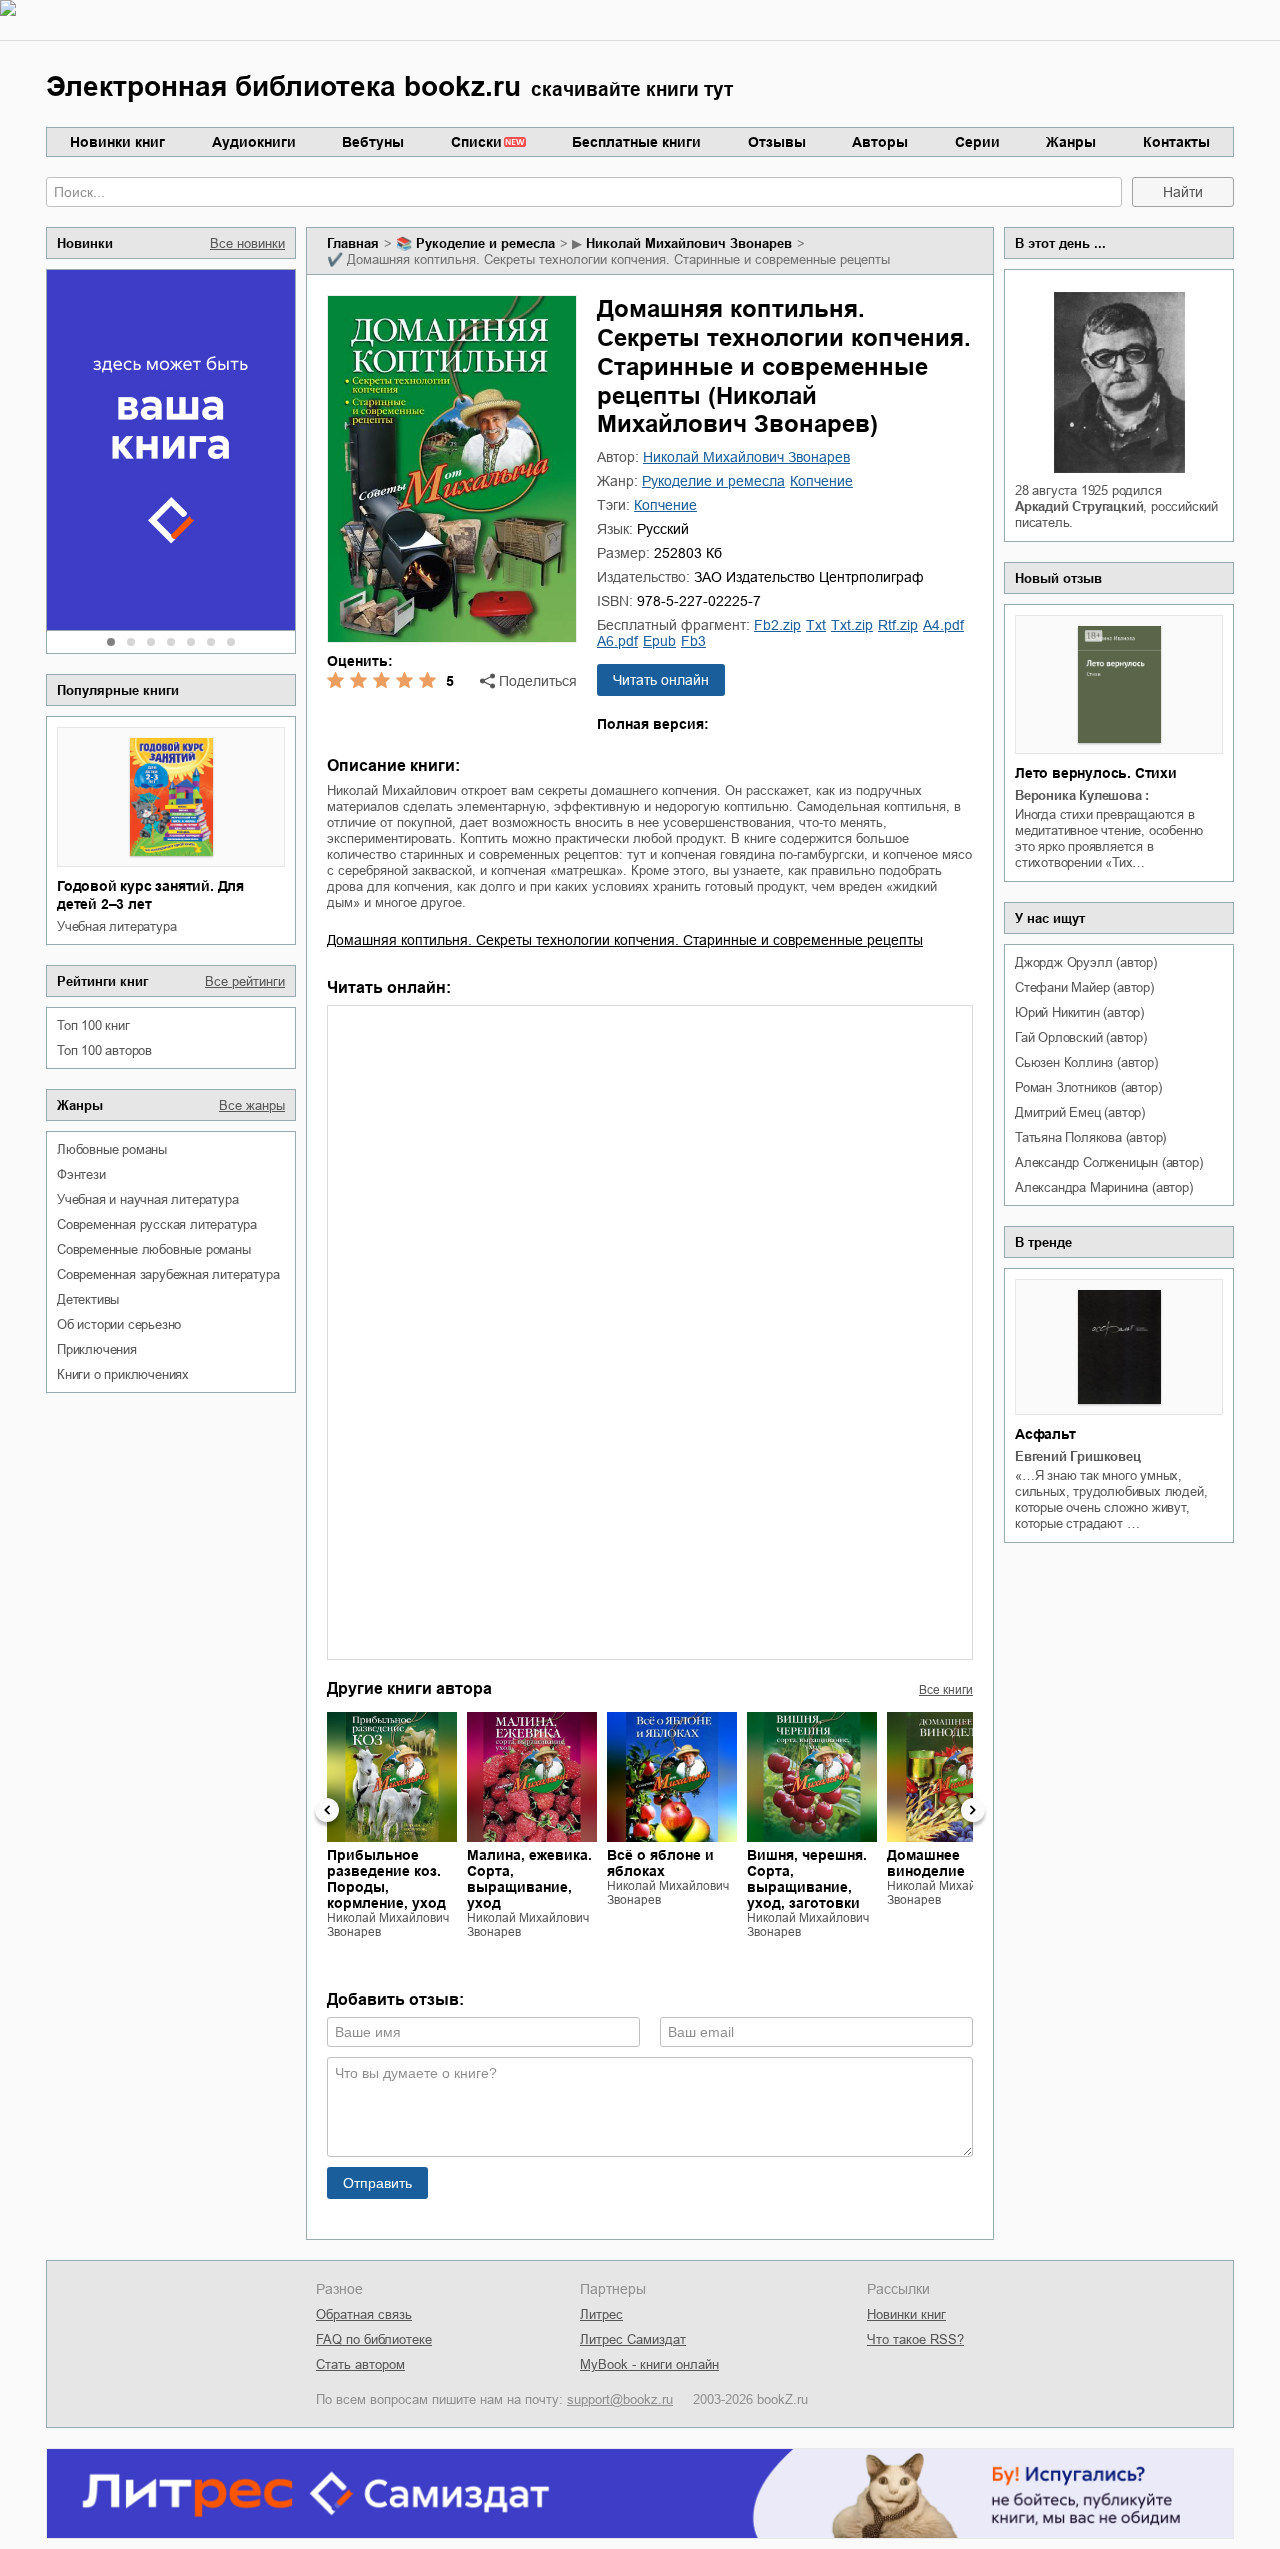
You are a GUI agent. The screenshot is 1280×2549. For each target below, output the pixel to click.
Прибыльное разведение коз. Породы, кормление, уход (386, 1879)
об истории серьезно (119, 1324)
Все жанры (252, 1105)
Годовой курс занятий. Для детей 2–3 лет (150, 895)
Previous (327, 1810)
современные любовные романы (154, 1249)
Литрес (601, 2314)
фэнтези (81, 1174)
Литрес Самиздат (633, 2339)
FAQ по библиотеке (374, 2339)
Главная (353, 243)
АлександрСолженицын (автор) (1108, 1162)
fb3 (693, 641)
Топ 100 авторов (104, 1050)
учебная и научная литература (147, 1199)
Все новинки (247, 243)
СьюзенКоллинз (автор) (1086, 1062)
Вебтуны (373, 142)
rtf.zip (898, 625)
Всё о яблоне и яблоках (660, 1863)
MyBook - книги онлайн (649, 2364)
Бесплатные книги (636, 142)
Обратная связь (364, 2314)
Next (973, 1810)
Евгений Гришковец (1078, 1456)
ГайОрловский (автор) (1081, 1037)
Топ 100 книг (93, 1025)
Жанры (1071, 142)
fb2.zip (777, 625)
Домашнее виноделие (926, 1863)
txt (816, 625)
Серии (977, 142)
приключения (97, 1349)
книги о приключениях (123, 1374)
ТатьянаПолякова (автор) (1090, 1137)
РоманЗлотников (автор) (1088, 1087)
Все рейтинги (245, 981)
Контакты (1176, 142)
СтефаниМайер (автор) (1084, 987)
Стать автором (360, 2364)
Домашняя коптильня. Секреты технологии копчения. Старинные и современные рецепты (625, 940)
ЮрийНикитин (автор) (1079, 1012)
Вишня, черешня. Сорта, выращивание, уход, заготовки (807, 1879)
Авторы (880, 142)
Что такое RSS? (915, 2339)
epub (659, 641)
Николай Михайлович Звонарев (689, 243)
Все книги (946, 1690)
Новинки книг (117, 142)
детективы (88, 1299)
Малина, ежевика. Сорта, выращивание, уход (529, 1879)
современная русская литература (157, 1224)
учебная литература (116, 926)
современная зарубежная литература (168, 1274)
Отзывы (777, 142)
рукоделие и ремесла (485, 243)
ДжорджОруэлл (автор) (1086, 962)
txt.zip (852, 625)
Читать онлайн (661, 680)
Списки (476, 142)
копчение (821, 481)
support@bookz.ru (620, 2399)
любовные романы (112, 1149)
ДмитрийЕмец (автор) (1080, 1112)
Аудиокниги (254, 142)
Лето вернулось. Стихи (1096, 773)
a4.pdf (943, 625)
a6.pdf (617, 641)
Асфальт (1045, 1434)
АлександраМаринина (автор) (1104, 1187)
